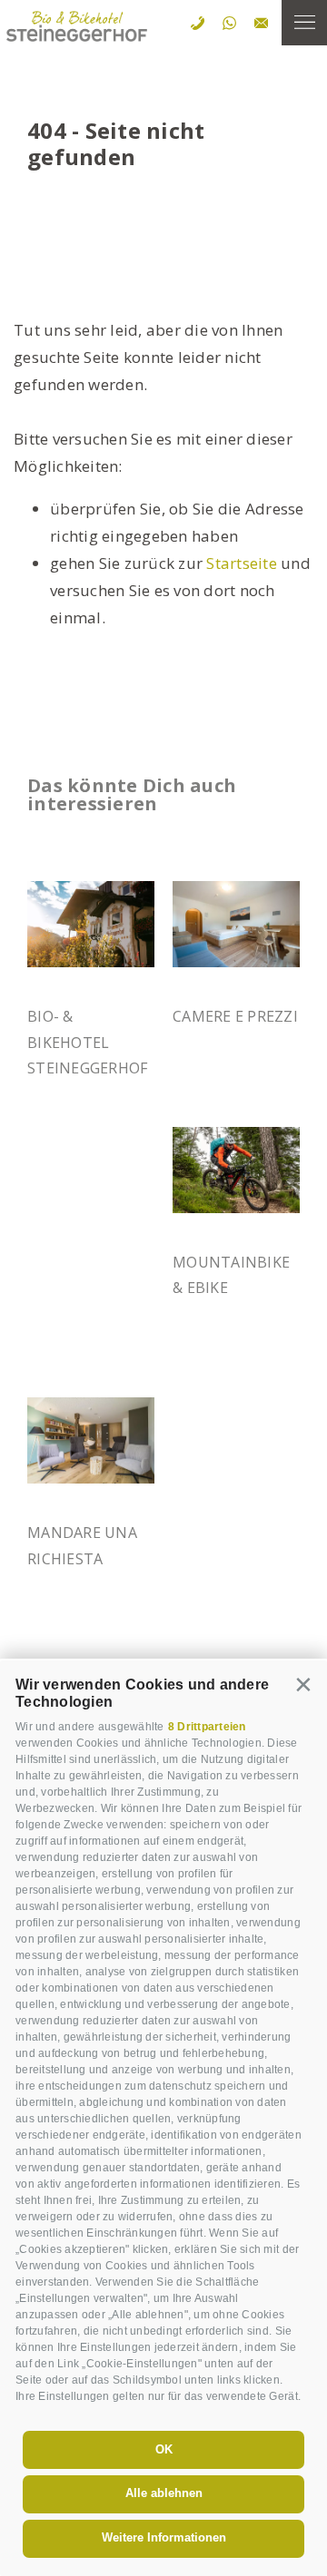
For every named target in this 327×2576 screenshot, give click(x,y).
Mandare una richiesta (82, 1545)
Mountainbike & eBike (231, 1275)
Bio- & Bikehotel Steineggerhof (87, 1042)
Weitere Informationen (164, 2537)
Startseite (242, 563)
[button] (304, 1684)
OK (164, 2449)
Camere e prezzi (235, 1016)
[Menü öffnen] (304, 23)
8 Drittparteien (207, 1727)
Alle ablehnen (164, 2493)
